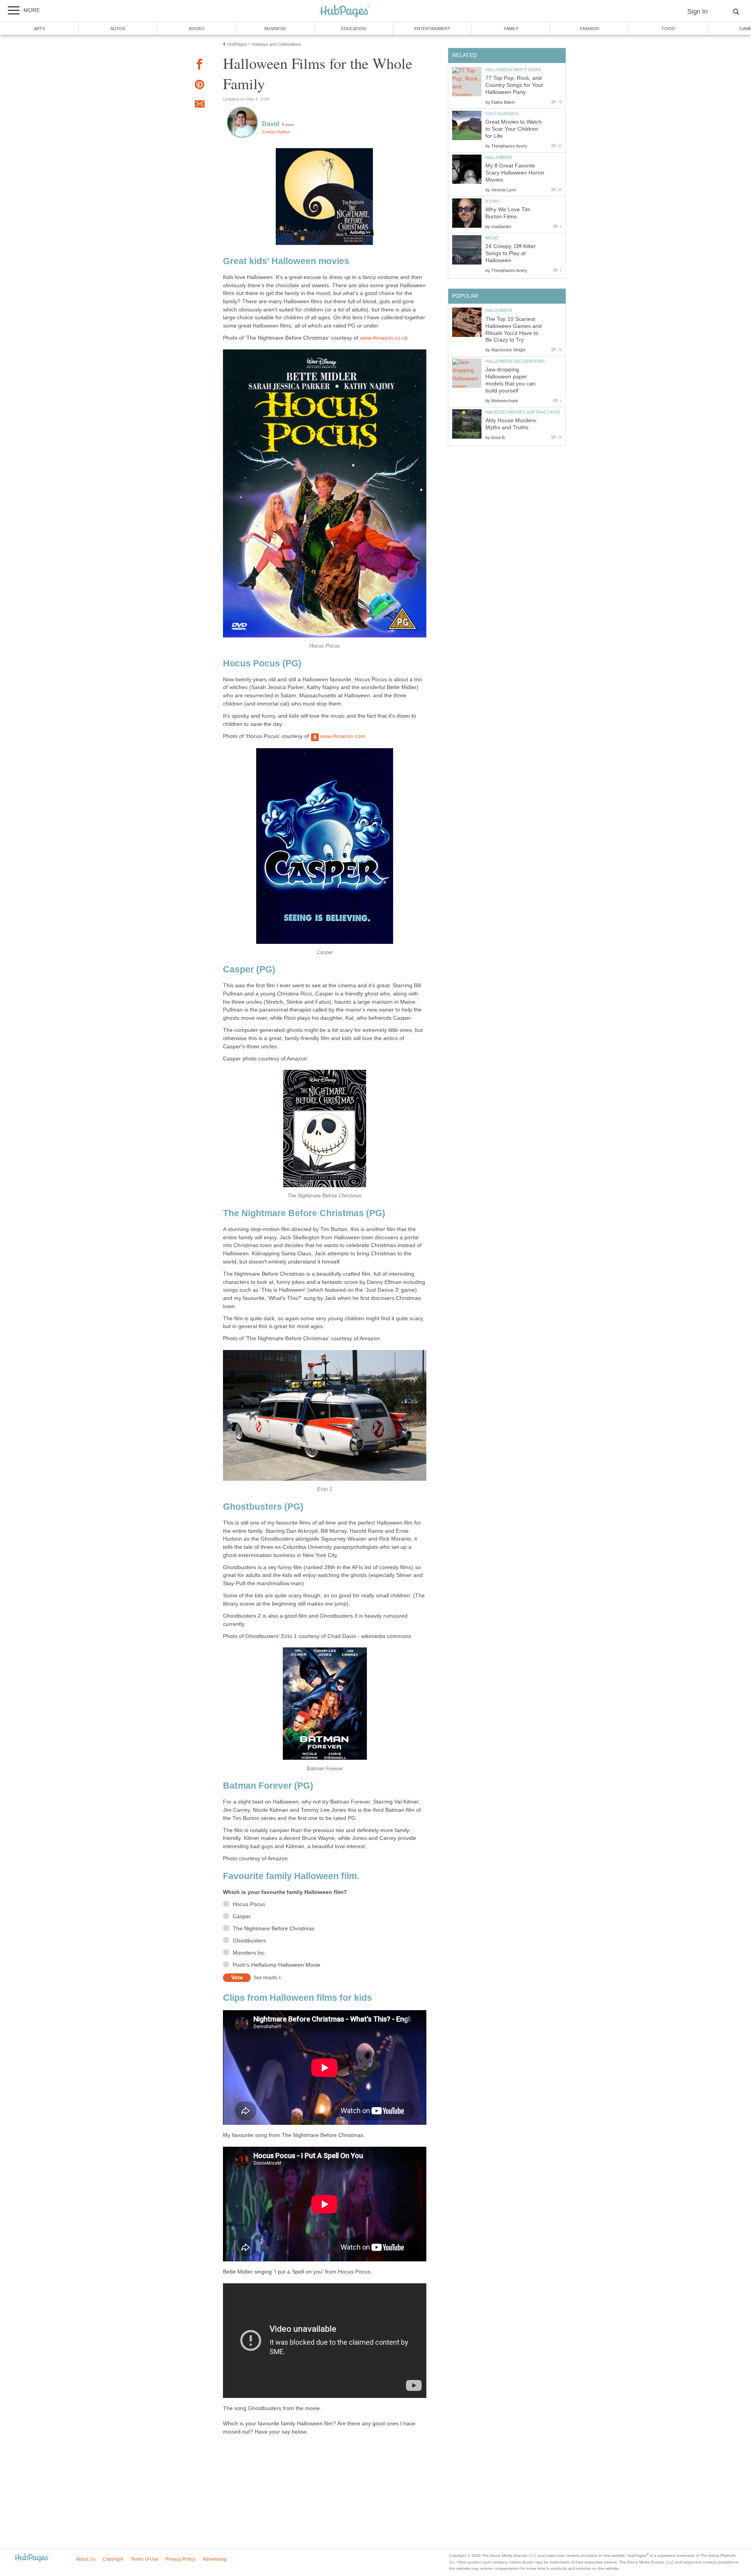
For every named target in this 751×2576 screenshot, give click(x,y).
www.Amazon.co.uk (384, 338)
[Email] (199, 105)
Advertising (215, 2559)
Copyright (113, 2559)
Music (492, 238)
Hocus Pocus (249, 1904)
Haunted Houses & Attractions (523, 412)
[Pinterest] (199, 86)
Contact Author (276, 132)
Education (354, 29)
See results (265, 1978)
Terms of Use (145, 2559)
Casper (242, 1916)
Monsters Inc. (250, 1953)
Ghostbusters (249, 1941)
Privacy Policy (180, 2559)
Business (275, 29)
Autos (118, 29)
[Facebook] (199, 66)
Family (511, 29)
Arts (39, 29)
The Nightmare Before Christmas (274, 1929)
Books (197, 29)
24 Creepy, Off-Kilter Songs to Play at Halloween (511, 253)
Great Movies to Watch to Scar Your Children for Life (514, 129)
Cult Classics (502, 113)
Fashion (589, 29)
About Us (86, 2559)
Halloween (499, 157)
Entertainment (432, 29)
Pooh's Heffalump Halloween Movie (277, 1965)
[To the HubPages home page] (32, 2558)
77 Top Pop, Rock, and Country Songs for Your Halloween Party (514, 85)
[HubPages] (345, 12)
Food (668, 29)
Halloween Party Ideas (513, 70)
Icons (492, 201)
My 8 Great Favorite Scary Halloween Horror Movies (515, 173)
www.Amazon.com (343, 736)
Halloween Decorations (515, 361)
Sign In (697, 12)
